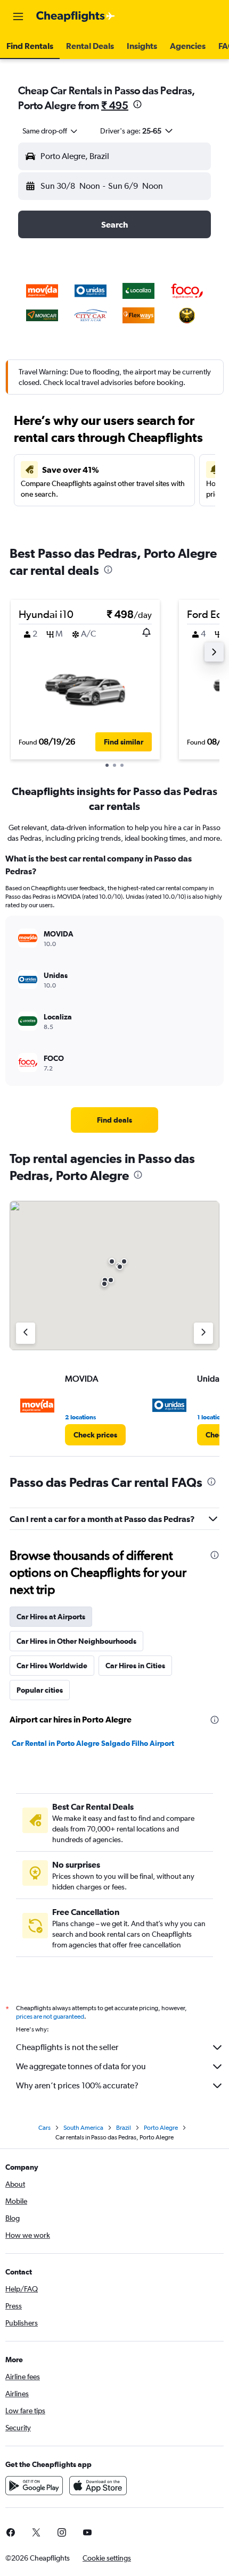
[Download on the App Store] (98, 2486)
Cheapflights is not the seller (67, 2047)
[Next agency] (203, 1333)
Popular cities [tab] (40, 1690)
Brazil (124, 2128)
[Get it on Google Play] (34, 2486)
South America (83, 2128)
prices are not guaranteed (50, 2017)
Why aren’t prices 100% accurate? (77, 2085)
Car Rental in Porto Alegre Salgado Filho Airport (93, 1743)
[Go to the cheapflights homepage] (76, 16)
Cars (44, 2128)
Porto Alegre (161, 2128)
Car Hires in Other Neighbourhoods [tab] (76, 1641)
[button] (18, 16)
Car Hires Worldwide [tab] (52, 1666)
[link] (114, 1120)
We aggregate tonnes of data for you (81, 2066)
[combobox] (51, 131)
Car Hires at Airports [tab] (51, 1617)
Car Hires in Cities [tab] (135, 1666)
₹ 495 (115, 105)
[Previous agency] (26, 1333)
